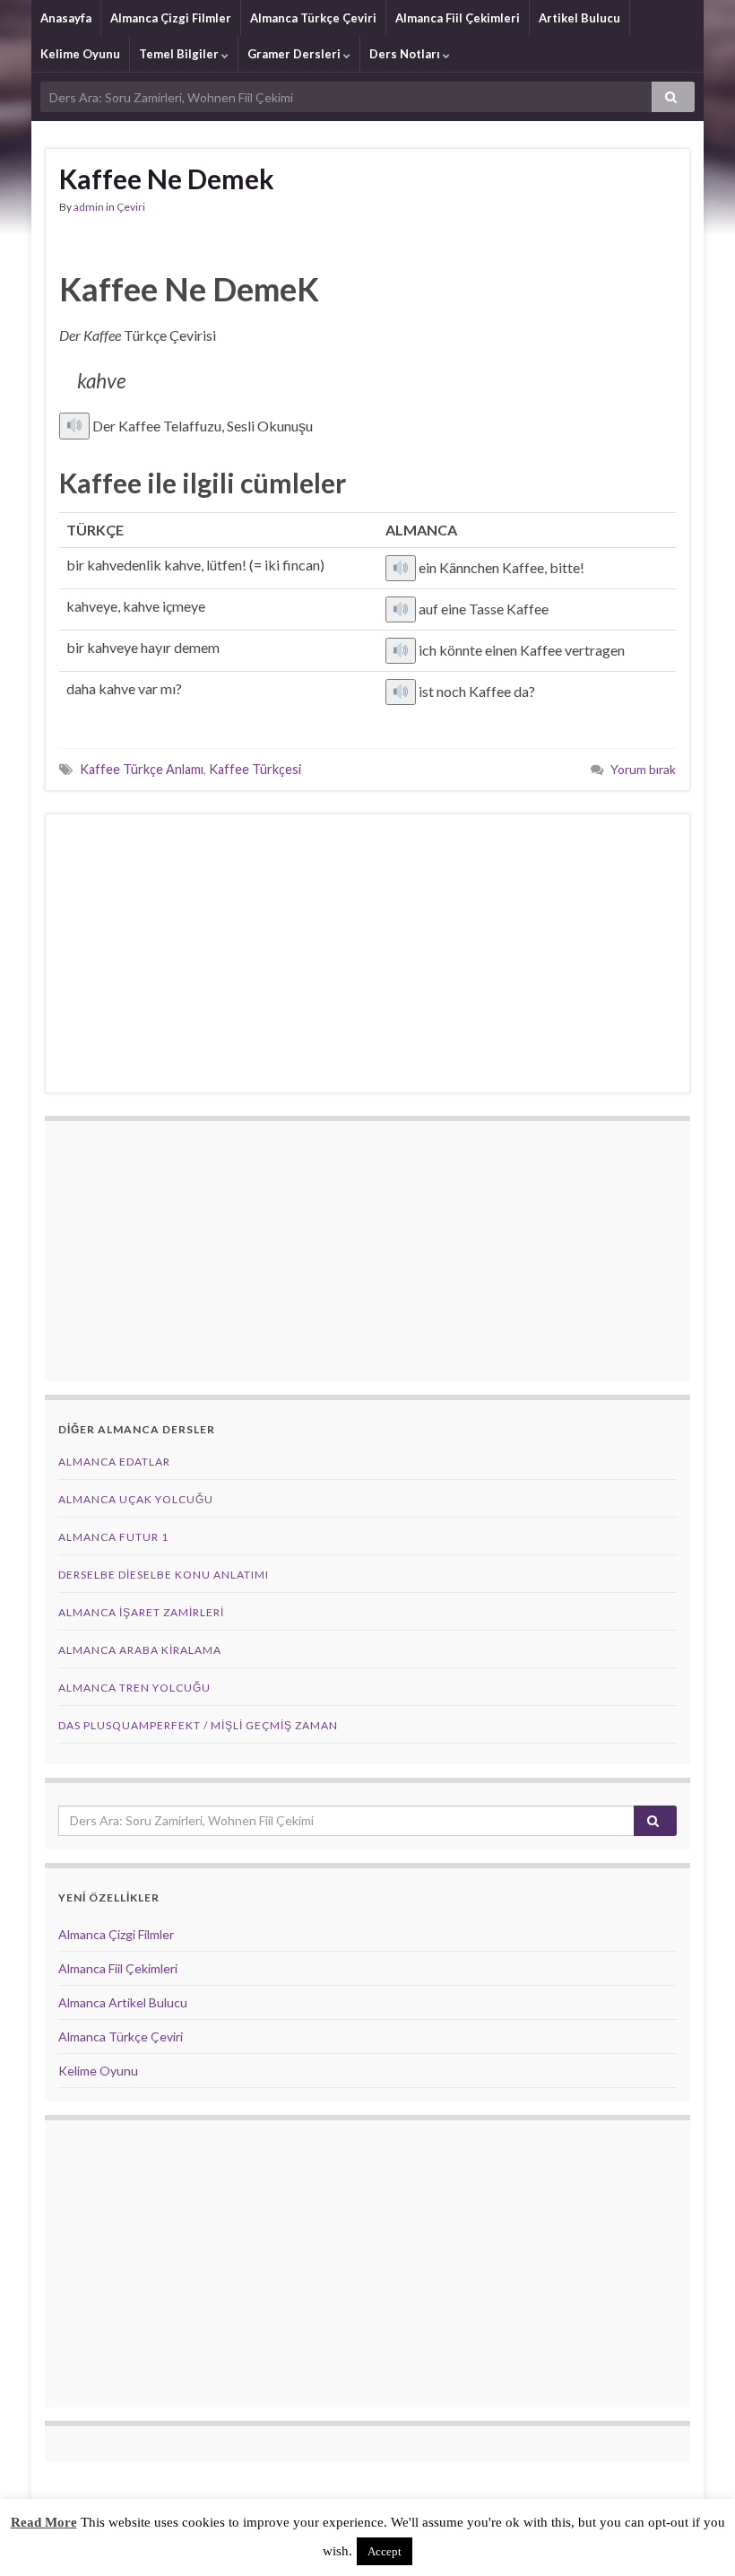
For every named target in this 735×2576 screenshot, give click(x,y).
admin (89, 207)
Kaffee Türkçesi (255, 769)
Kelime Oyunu (80, 54)
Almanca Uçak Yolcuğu (136, 1499)
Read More (44, 2522)
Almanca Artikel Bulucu (123, 2002)
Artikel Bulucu (579, 18)
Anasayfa (66, 18)
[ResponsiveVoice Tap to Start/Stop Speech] (74, 426)
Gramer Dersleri (295, 54)
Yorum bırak (643, 769)
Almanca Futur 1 (113, 1537)
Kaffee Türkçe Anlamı (142, 769)
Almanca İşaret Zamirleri (141, 1612)
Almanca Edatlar (114, 1462)
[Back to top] (695, 2536)
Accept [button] (385, 2551)
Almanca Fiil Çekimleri (458, 18)
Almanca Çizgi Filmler (171, 18)
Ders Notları (406, 54)
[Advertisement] (367, 953)
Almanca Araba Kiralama (140, 1650)
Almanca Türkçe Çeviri (313, 18)
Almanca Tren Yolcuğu (134, 1688)
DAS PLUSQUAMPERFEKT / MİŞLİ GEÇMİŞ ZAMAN (198, 1725)
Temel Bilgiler (180, 54)
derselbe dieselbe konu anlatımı (164, 1575)
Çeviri (131, 207)
